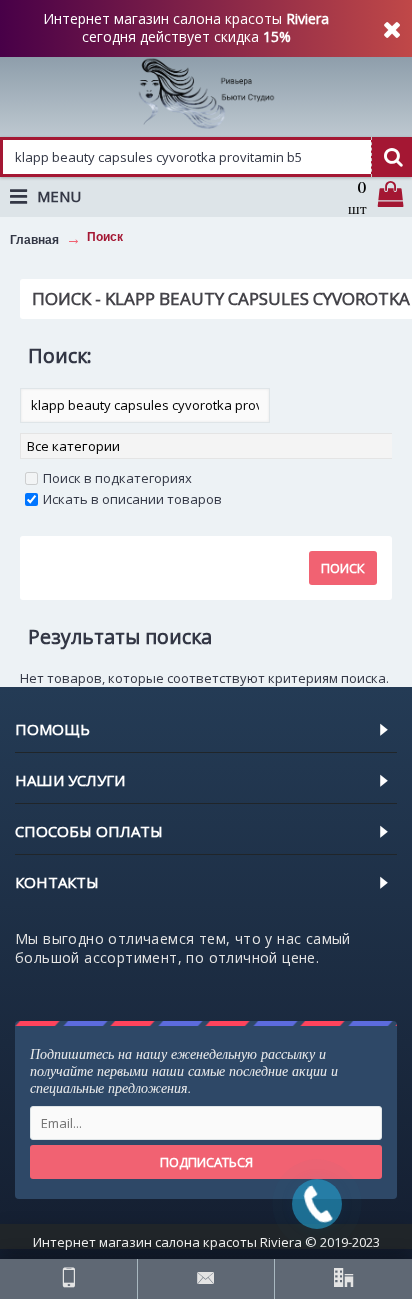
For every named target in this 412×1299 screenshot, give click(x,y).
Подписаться (206, 1162)
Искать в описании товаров (132, 499)
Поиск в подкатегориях (117, 478)
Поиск (105, 237)
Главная (34, 240)
